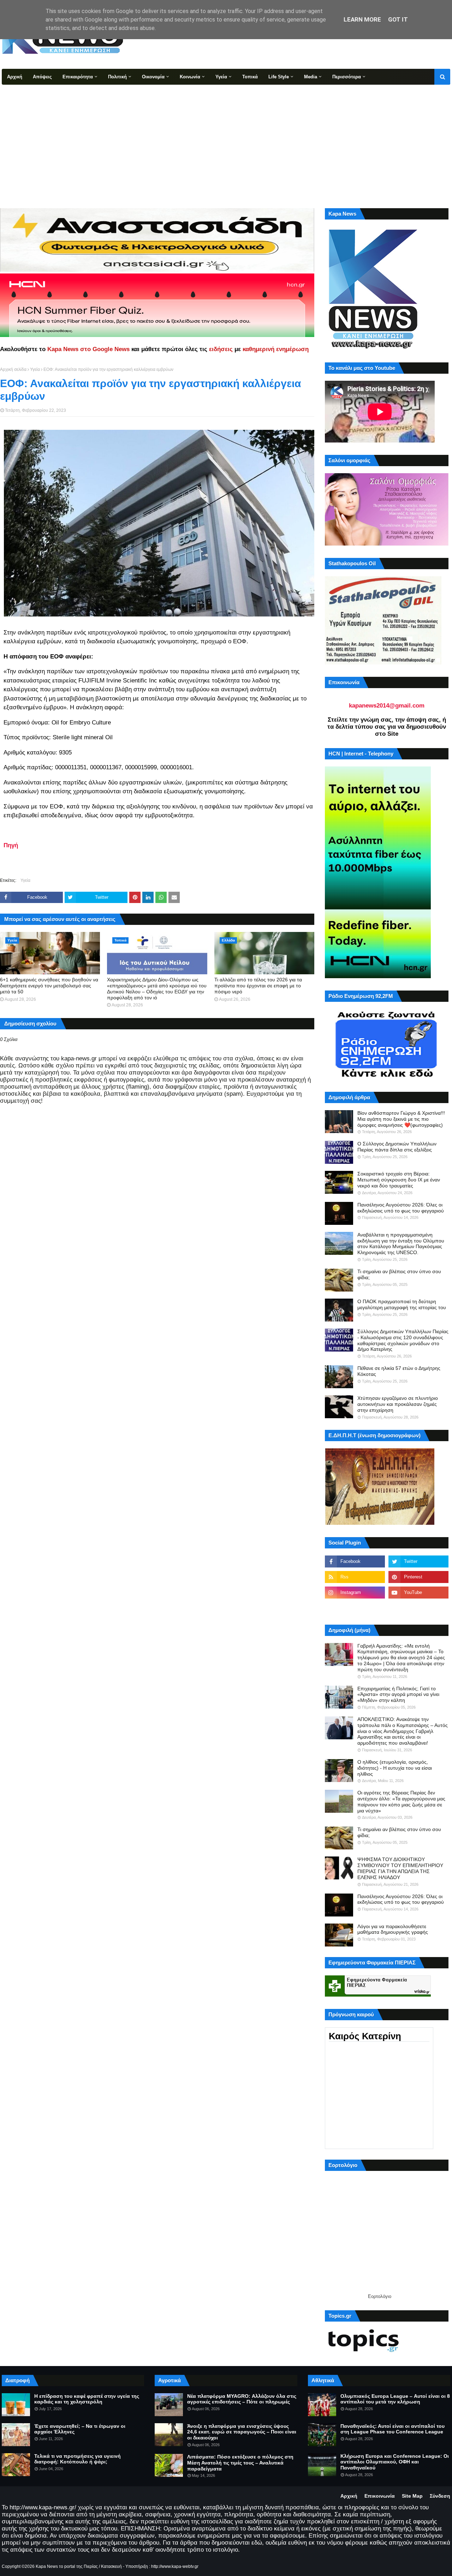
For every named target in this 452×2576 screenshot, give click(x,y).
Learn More (362, 19)
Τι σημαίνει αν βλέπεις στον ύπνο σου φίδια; (399, 1274)
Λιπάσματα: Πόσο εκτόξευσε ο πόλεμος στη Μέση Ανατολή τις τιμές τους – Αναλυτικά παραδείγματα (240, 2463)
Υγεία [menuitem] (221, 77)
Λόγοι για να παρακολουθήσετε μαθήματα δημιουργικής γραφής (393, 1929)
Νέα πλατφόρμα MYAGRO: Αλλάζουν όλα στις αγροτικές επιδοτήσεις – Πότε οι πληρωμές (242, 2399)
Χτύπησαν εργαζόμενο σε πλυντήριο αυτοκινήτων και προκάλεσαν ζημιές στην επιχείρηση (398, 1404)
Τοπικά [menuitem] (250, 77)
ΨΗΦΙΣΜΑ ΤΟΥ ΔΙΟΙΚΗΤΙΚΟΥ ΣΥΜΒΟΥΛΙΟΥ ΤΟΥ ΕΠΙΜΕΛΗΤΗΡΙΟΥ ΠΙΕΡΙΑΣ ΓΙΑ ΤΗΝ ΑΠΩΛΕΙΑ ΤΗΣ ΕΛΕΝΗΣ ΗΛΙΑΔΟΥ (400, 1868)
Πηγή (11, 845)
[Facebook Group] (355, 1608)
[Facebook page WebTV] (418, 1608)
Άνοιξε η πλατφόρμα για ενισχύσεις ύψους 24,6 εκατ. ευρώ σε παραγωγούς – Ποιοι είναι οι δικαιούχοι (242, 2432)
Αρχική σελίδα (13, 369)
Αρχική (349, 2496)
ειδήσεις (221, 349)
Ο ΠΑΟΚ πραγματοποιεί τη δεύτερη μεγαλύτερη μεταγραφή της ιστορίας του (402, 1304)
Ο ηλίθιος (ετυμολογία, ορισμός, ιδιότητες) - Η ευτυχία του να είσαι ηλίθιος (395, 1768)
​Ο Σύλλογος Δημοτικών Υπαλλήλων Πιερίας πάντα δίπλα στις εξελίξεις (397, 1147)
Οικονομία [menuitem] (153, 77)
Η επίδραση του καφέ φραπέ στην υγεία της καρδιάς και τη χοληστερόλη (87, 2399)
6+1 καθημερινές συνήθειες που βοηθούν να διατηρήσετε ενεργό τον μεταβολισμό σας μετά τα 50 (49, 986)
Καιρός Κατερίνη (365, 2036)
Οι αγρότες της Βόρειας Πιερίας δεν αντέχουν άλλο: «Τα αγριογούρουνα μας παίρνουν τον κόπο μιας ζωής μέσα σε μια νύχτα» (401, 1801)
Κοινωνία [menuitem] (190, 77)
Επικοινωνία (380, 2496)
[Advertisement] (226, 138)
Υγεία (35, 369)
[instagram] (355, 1593)
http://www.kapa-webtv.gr (175, 2566)
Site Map (412, 2496)
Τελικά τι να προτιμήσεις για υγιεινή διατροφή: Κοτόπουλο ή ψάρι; (78, 2459)
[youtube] (418, 1593)
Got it (398, 19)
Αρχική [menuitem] (15, 77)
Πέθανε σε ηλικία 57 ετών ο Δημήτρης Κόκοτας (399, 1371)
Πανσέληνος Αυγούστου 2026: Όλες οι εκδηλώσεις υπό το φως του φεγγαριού (401, 1208)
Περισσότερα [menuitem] (347, 77)
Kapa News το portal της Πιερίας (67, 2566)
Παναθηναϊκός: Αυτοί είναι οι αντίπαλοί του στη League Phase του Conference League (392, 2429)
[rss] (355, 1577)
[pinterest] (418, 1577)
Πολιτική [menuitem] (117, 77)
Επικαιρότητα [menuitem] (78, 77)
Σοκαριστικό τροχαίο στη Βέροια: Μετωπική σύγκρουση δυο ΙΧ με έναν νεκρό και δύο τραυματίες (399, 1180)
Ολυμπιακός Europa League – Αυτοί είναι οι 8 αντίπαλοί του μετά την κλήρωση (395, 2399)
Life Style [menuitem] (279, 77)
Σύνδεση (440, 2496)
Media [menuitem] (311, 77)
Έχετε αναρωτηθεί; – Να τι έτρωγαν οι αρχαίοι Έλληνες (80, 2429)
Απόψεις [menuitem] (42, 77)
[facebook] (355, 1561)
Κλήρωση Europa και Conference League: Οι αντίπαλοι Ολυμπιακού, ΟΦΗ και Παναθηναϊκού (395, 2462)
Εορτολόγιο (380, 2296)
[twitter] (418, 1561)
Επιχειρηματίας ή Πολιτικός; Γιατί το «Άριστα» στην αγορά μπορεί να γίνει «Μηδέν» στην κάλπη (398, 1695)
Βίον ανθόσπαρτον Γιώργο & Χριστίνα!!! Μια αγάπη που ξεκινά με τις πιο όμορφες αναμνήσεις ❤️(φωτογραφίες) (401, 1119)
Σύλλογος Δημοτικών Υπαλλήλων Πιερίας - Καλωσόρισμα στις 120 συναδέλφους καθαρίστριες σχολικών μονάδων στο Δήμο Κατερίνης (403, 1340)
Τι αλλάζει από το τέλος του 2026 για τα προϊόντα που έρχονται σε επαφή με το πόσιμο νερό (258, 986)
